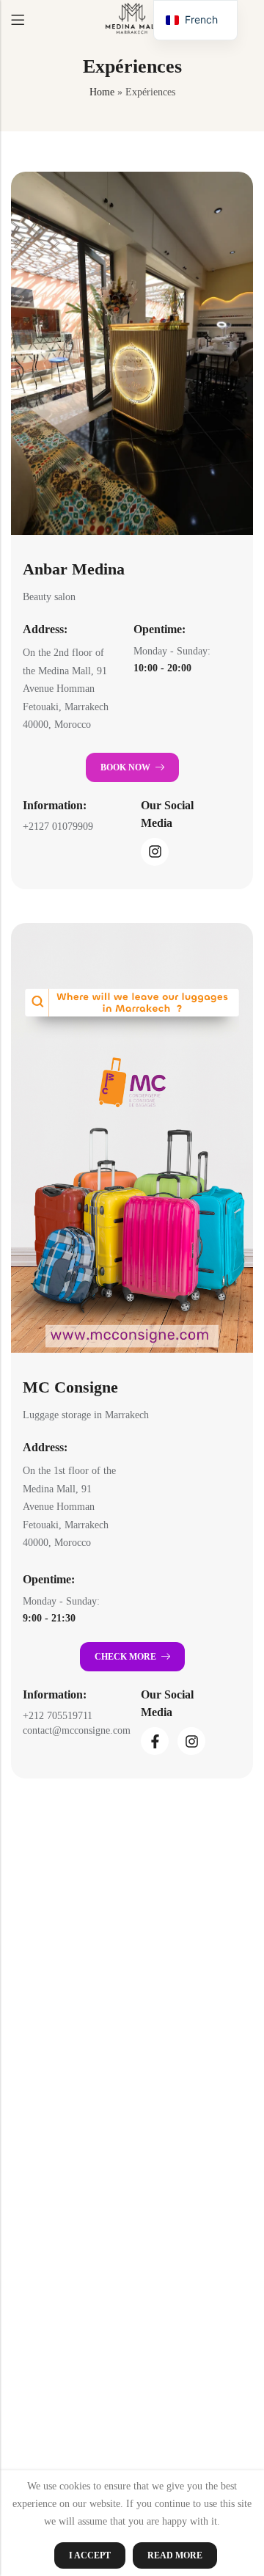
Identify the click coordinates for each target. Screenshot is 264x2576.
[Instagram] (155, 852)
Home (102, 92)
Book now (125, 767)
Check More (125, 1657)
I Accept (90, 2555)
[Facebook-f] (155, 1741)
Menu (18, 21)
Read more (175, 2555)
